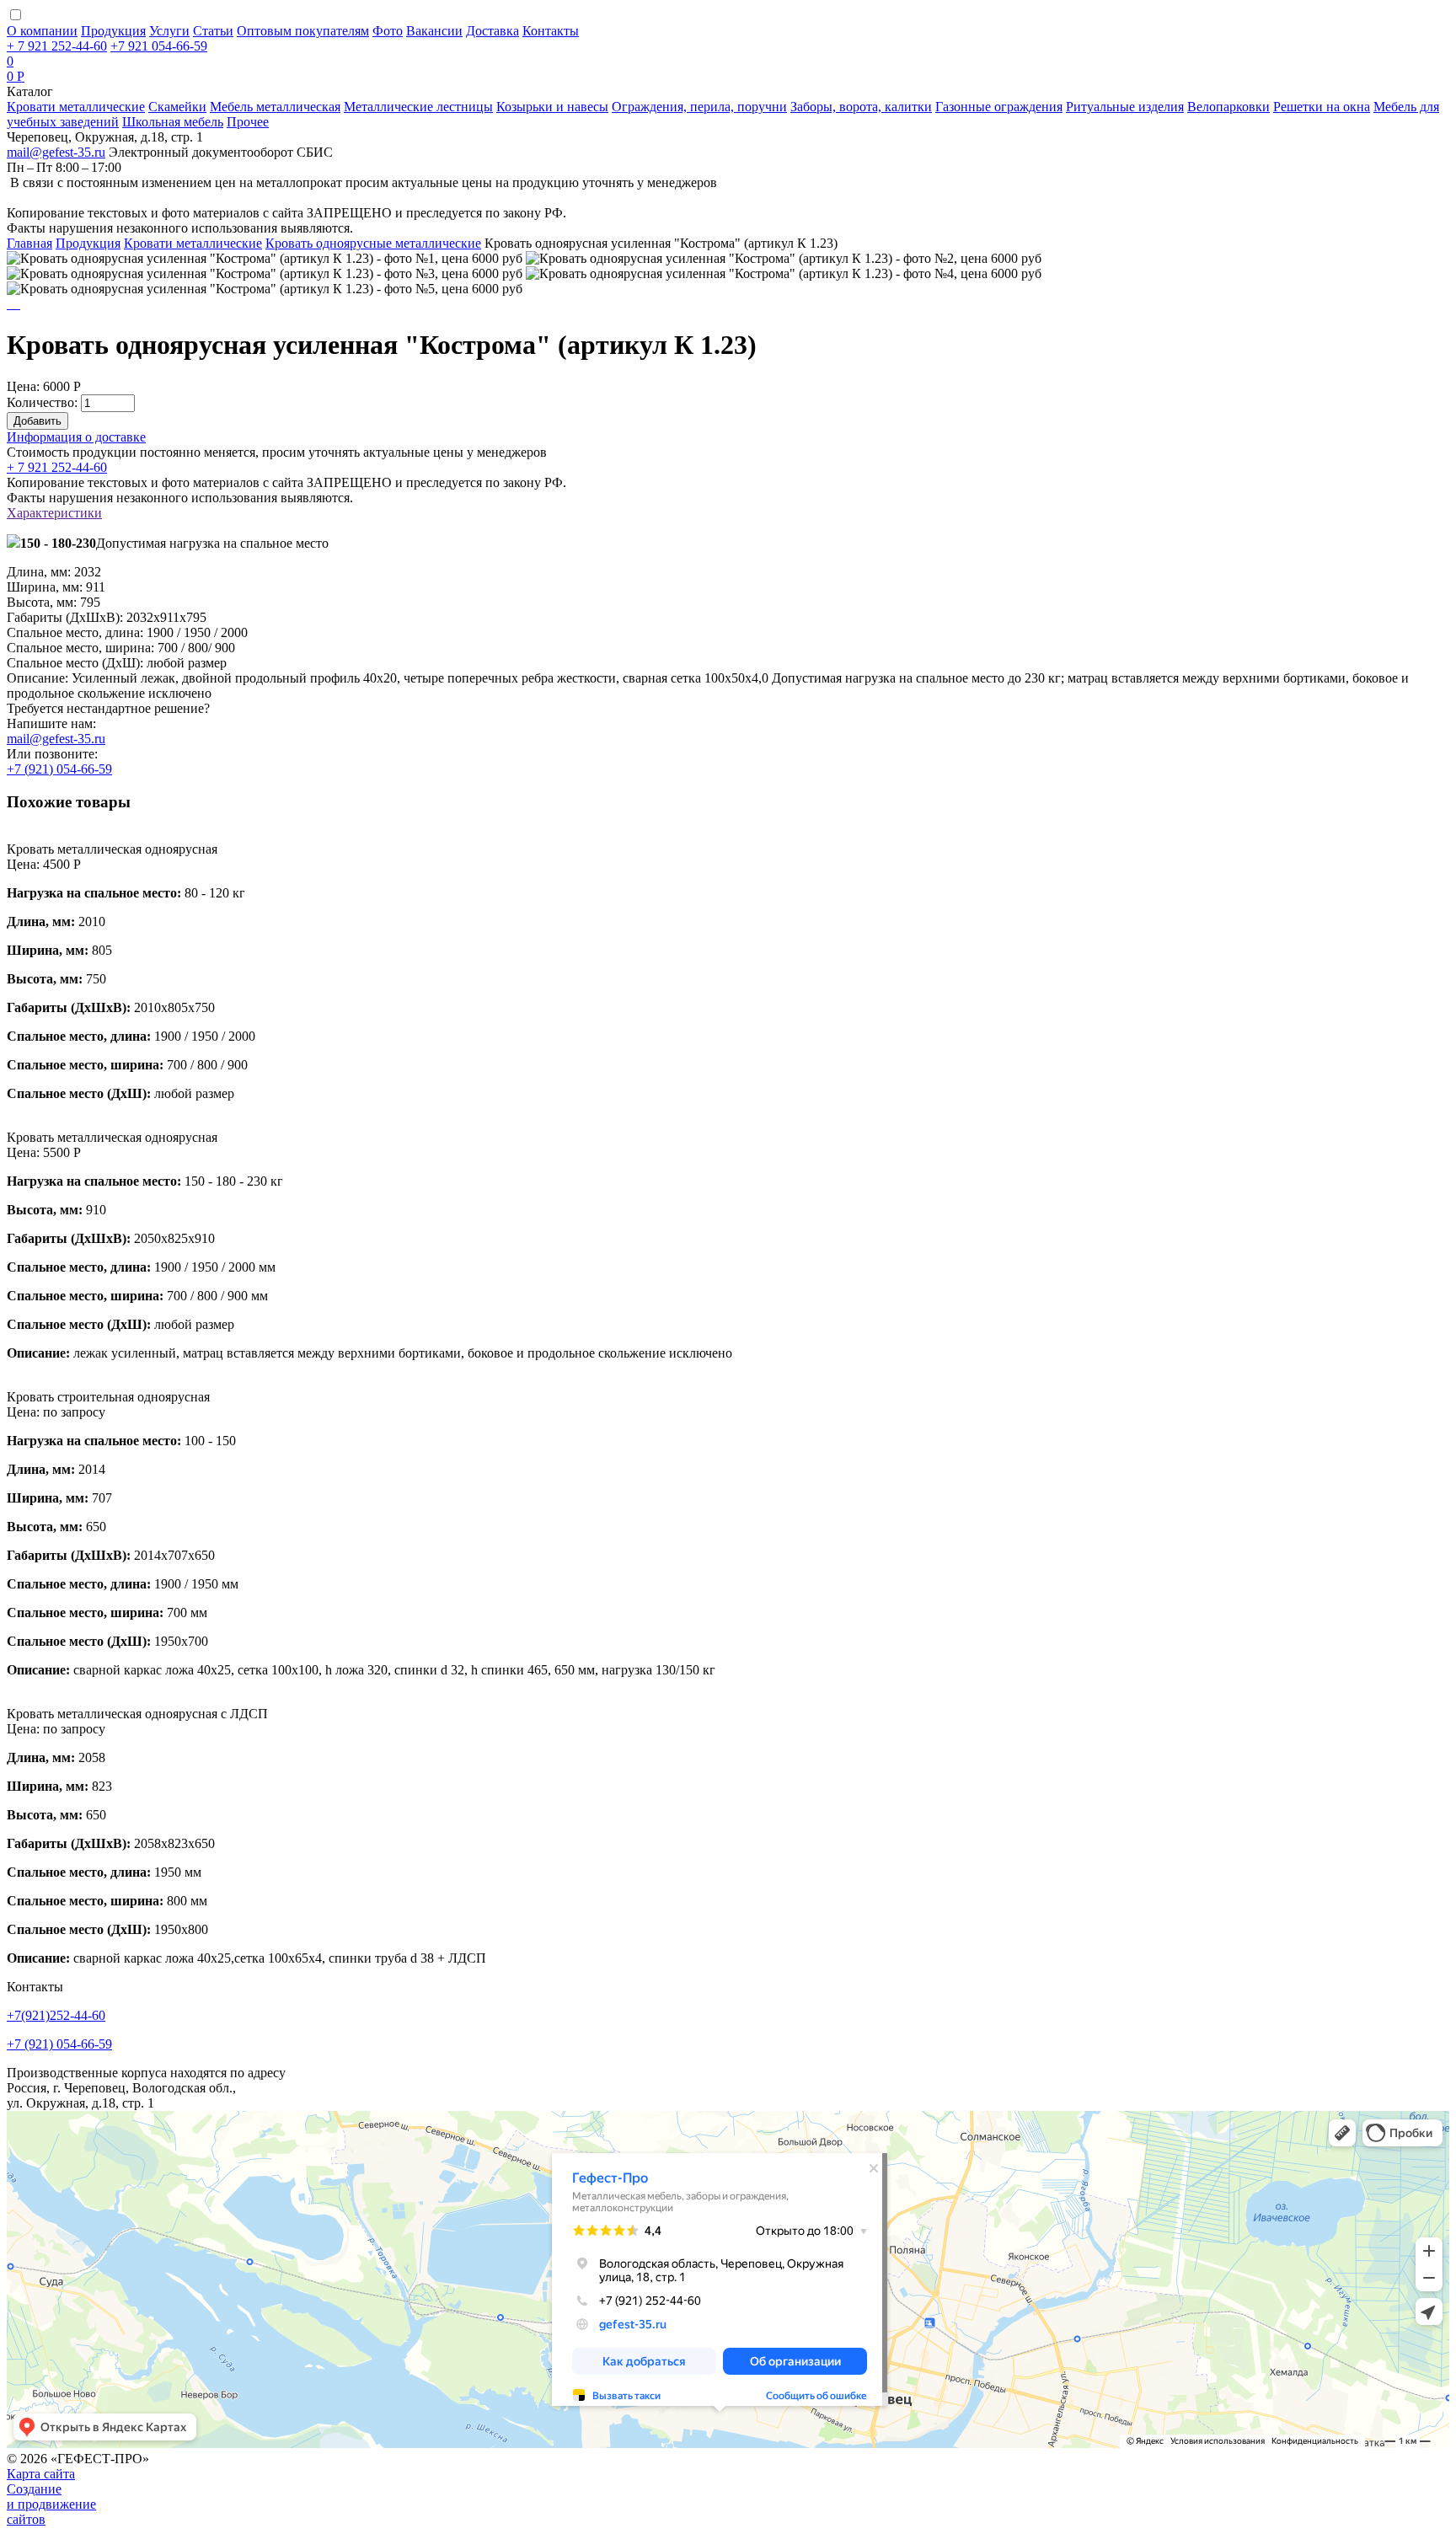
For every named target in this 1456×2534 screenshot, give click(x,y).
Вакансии (434, 31)
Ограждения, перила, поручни (699, 107)
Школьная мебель (173, 122)
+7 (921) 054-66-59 (59, 769)
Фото (388, 31)
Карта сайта (41, 2474)
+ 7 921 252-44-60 (57, 467)
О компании (42, 31)
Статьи (213, 31)
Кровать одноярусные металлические (373, 243)
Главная (29, 243)
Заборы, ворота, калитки (861, 107)
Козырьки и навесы (552, 107)
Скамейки (177, 107)
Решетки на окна (1322, 107)
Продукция (113, 31)
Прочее (248, 122)
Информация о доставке (76, 437)
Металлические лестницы (418, 107)
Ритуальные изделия (1125, 107)
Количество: (42, 402)
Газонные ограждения (999, 107)
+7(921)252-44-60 (56, 2015)
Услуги (169, 31)
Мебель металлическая (275, 107)
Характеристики (54, 513)
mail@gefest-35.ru (56, 152)
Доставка (492, 31)
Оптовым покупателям (303, 31)
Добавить (37, 421)
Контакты (551, 31)
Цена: (23, 386)
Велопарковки (1228, 107)
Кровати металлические (76, 107)
